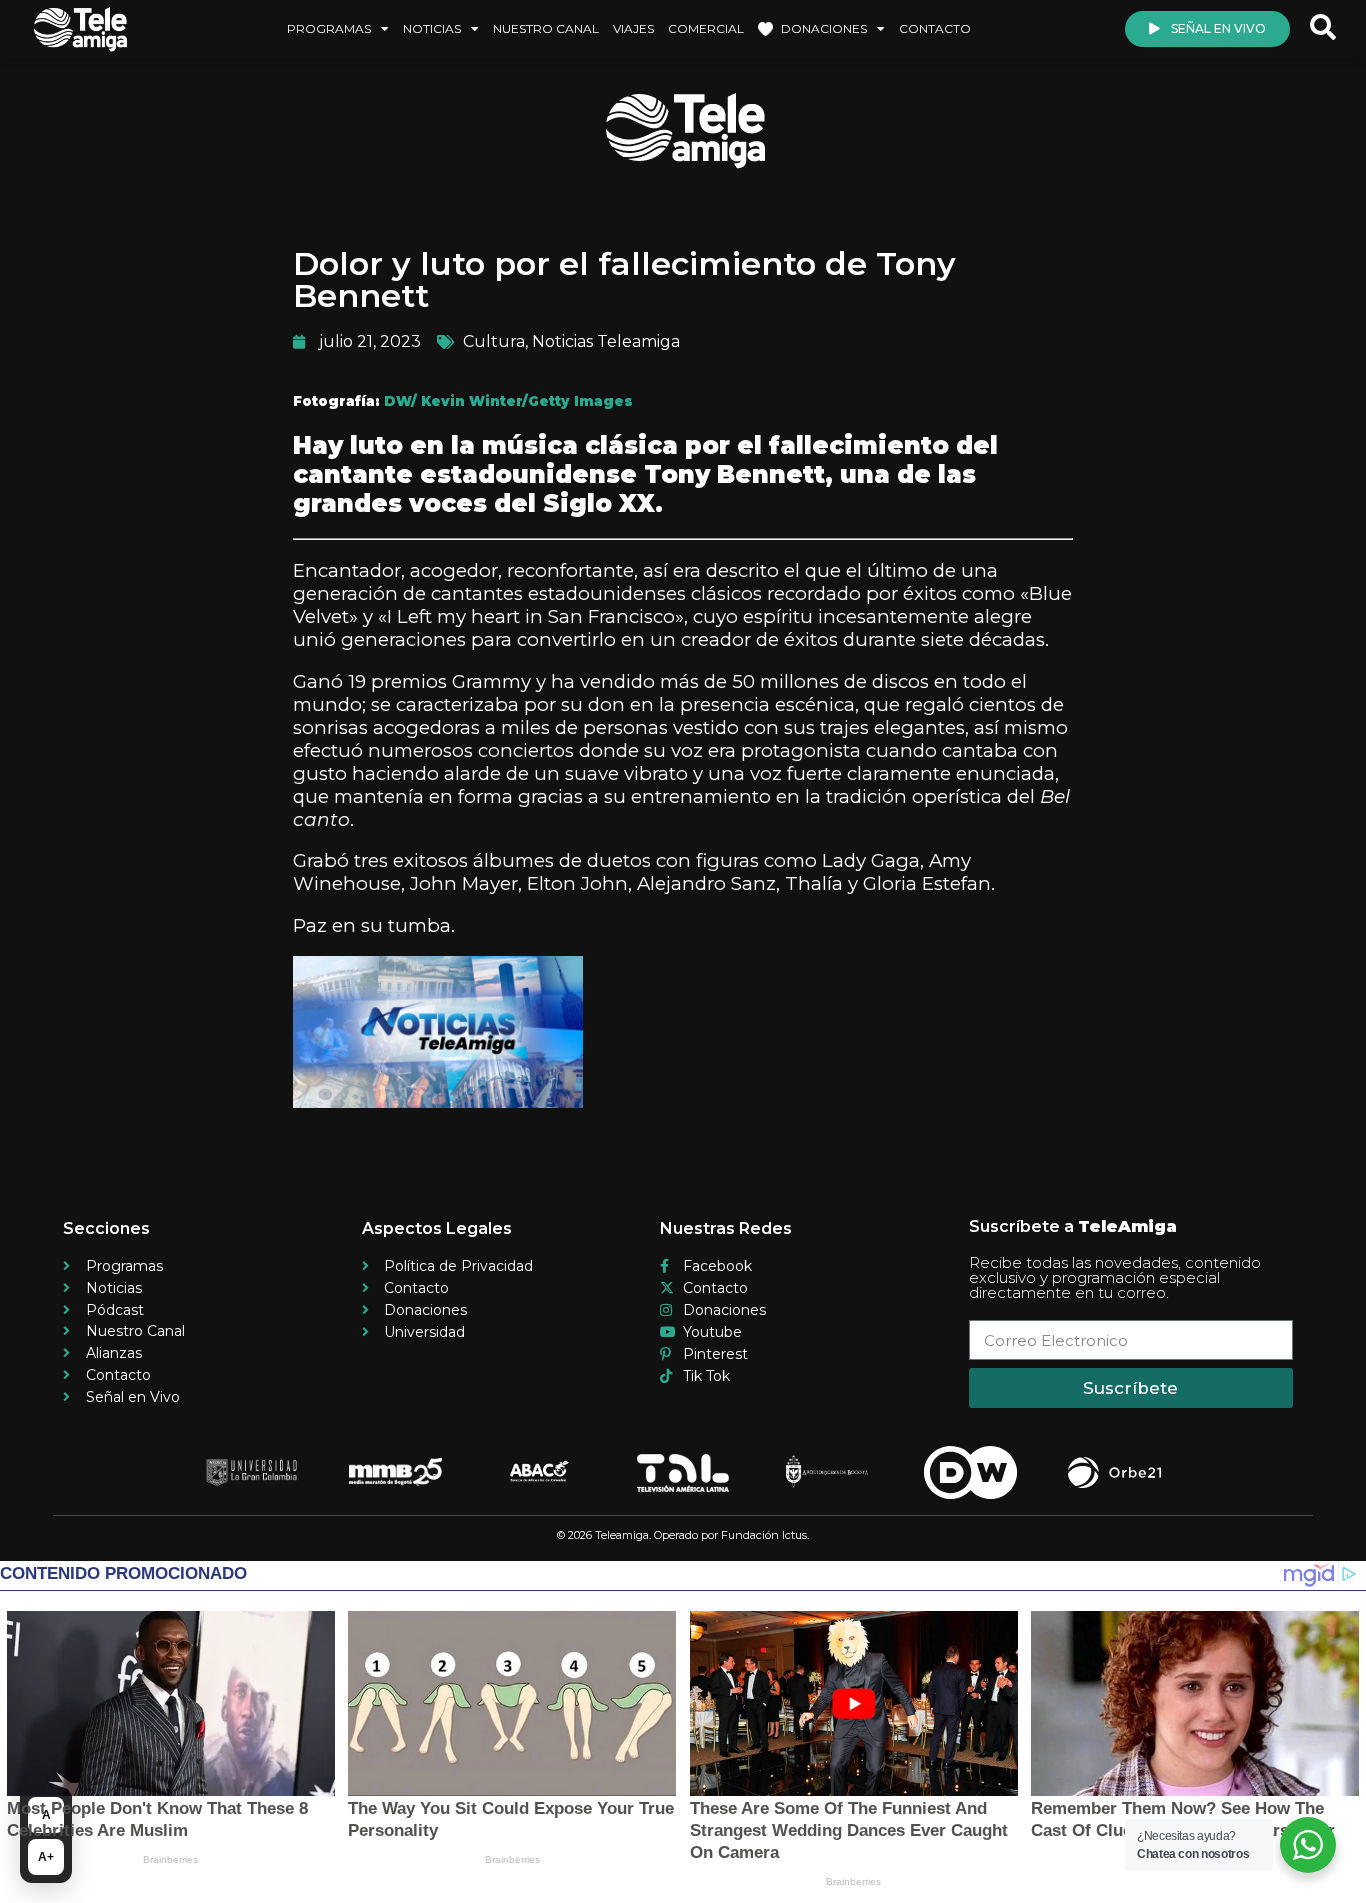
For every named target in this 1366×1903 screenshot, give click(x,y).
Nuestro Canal (546, 28)
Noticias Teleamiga (606, 341)
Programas (329, 28)
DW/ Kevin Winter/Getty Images (508, 401)
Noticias (432, 28)
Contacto (935, 28)
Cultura (494, 341)
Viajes (633, 28)
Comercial (706, 28)
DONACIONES (824, 28)
